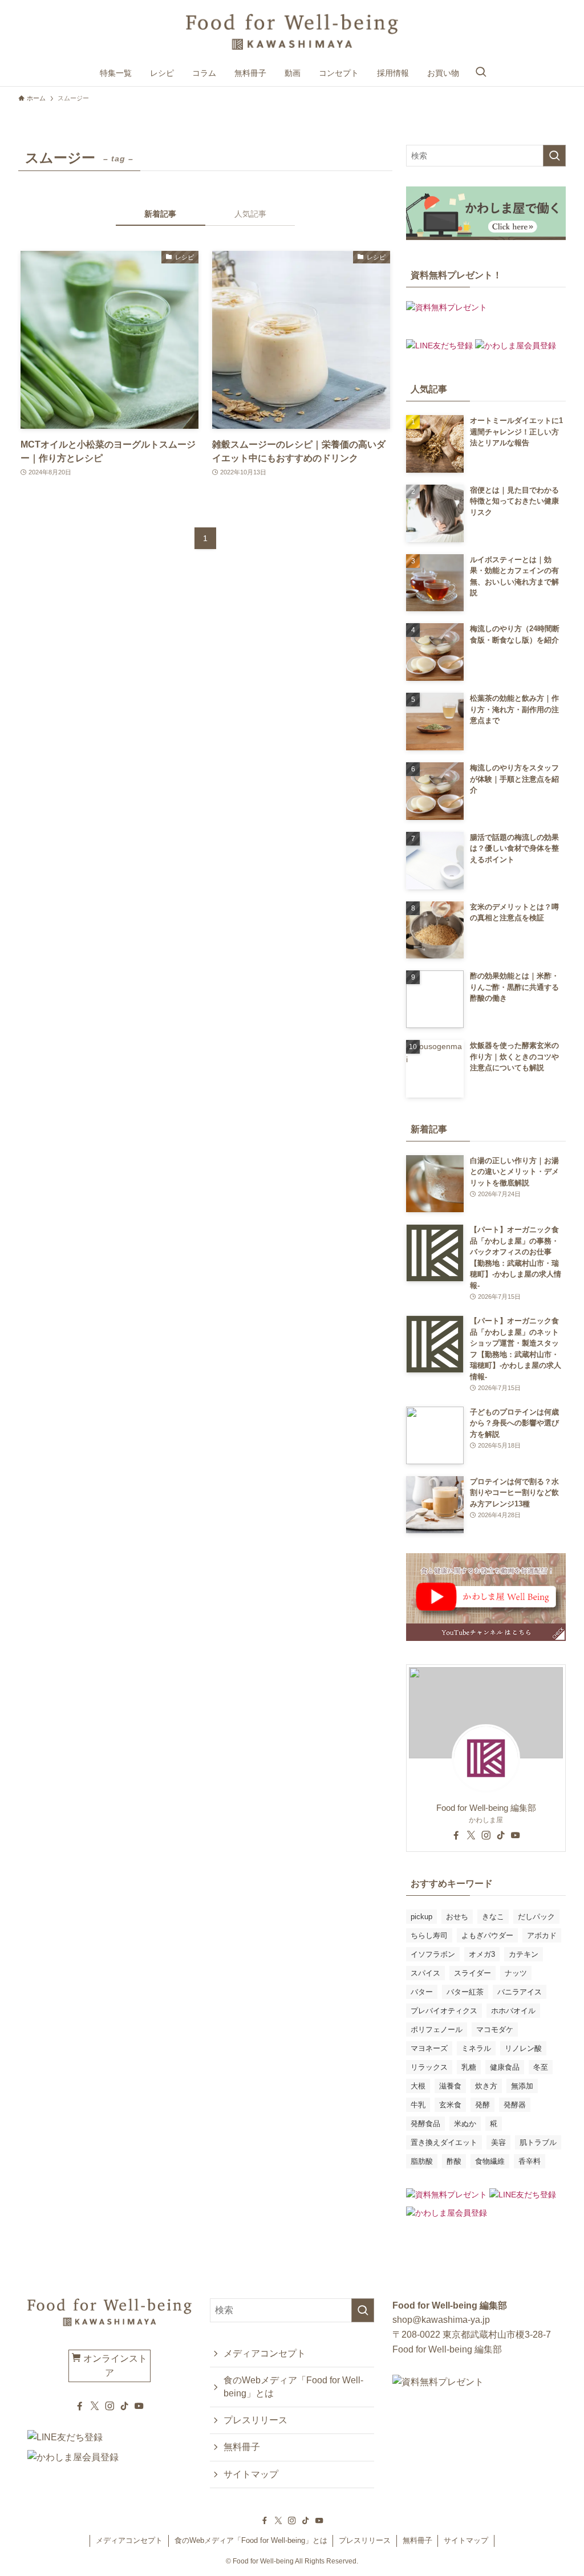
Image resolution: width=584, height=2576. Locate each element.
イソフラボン (433, 1954)
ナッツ (516, 1973)
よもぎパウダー (487, 1935)
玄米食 (450, 2105)
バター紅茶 (465, 1992)
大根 (418, 2086)
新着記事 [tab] (160, 214)
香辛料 (530, 2161)
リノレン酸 (523, 2048)
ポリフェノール (437, 2029)
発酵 (482, 2105)
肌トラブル (538, 2142)
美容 (498, 2142)
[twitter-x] (471, 1835)
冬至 (541, 2067)
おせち (457, 1917)
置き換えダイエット (444, 2142)
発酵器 (515, 2105)
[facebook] (456, 1835)
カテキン (524, 1954)
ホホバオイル (513, 2011)
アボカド (542, 1935)
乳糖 (469, 2067)
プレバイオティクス (444, 2011)
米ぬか (465, 2124)
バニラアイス (520, 1992)
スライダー (473, 1973)
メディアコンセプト (265, 2353)
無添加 (522, 2086)
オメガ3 (482, 1954)
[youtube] (516, 1835)
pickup (421, 1917)
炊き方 (486, 2086)
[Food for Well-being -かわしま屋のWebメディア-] (292, 32)
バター (422, 1992)
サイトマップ (251, 2474)
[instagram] (486, 1835)
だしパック (536, 1917)
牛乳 (418, 2105)
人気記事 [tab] (250, 214)
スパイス (425, 1973)
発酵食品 (425, 2124)
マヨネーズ (429, 2048)
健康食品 (505, 2067)
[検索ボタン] (481, 73)
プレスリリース (255, 2420)
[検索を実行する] (554, 156)
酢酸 (454, 2161)
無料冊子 (242, 2447)
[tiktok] (501, 1835)
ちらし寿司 (429, 1935)
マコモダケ (495, 2029)
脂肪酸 (422, 2161)
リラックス (429, 2067)
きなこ (493, 1917)
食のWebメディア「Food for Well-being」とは (293, 2386)
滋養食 (450, 2086)
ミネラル (476, 2048)
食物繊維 (490, 2161)
